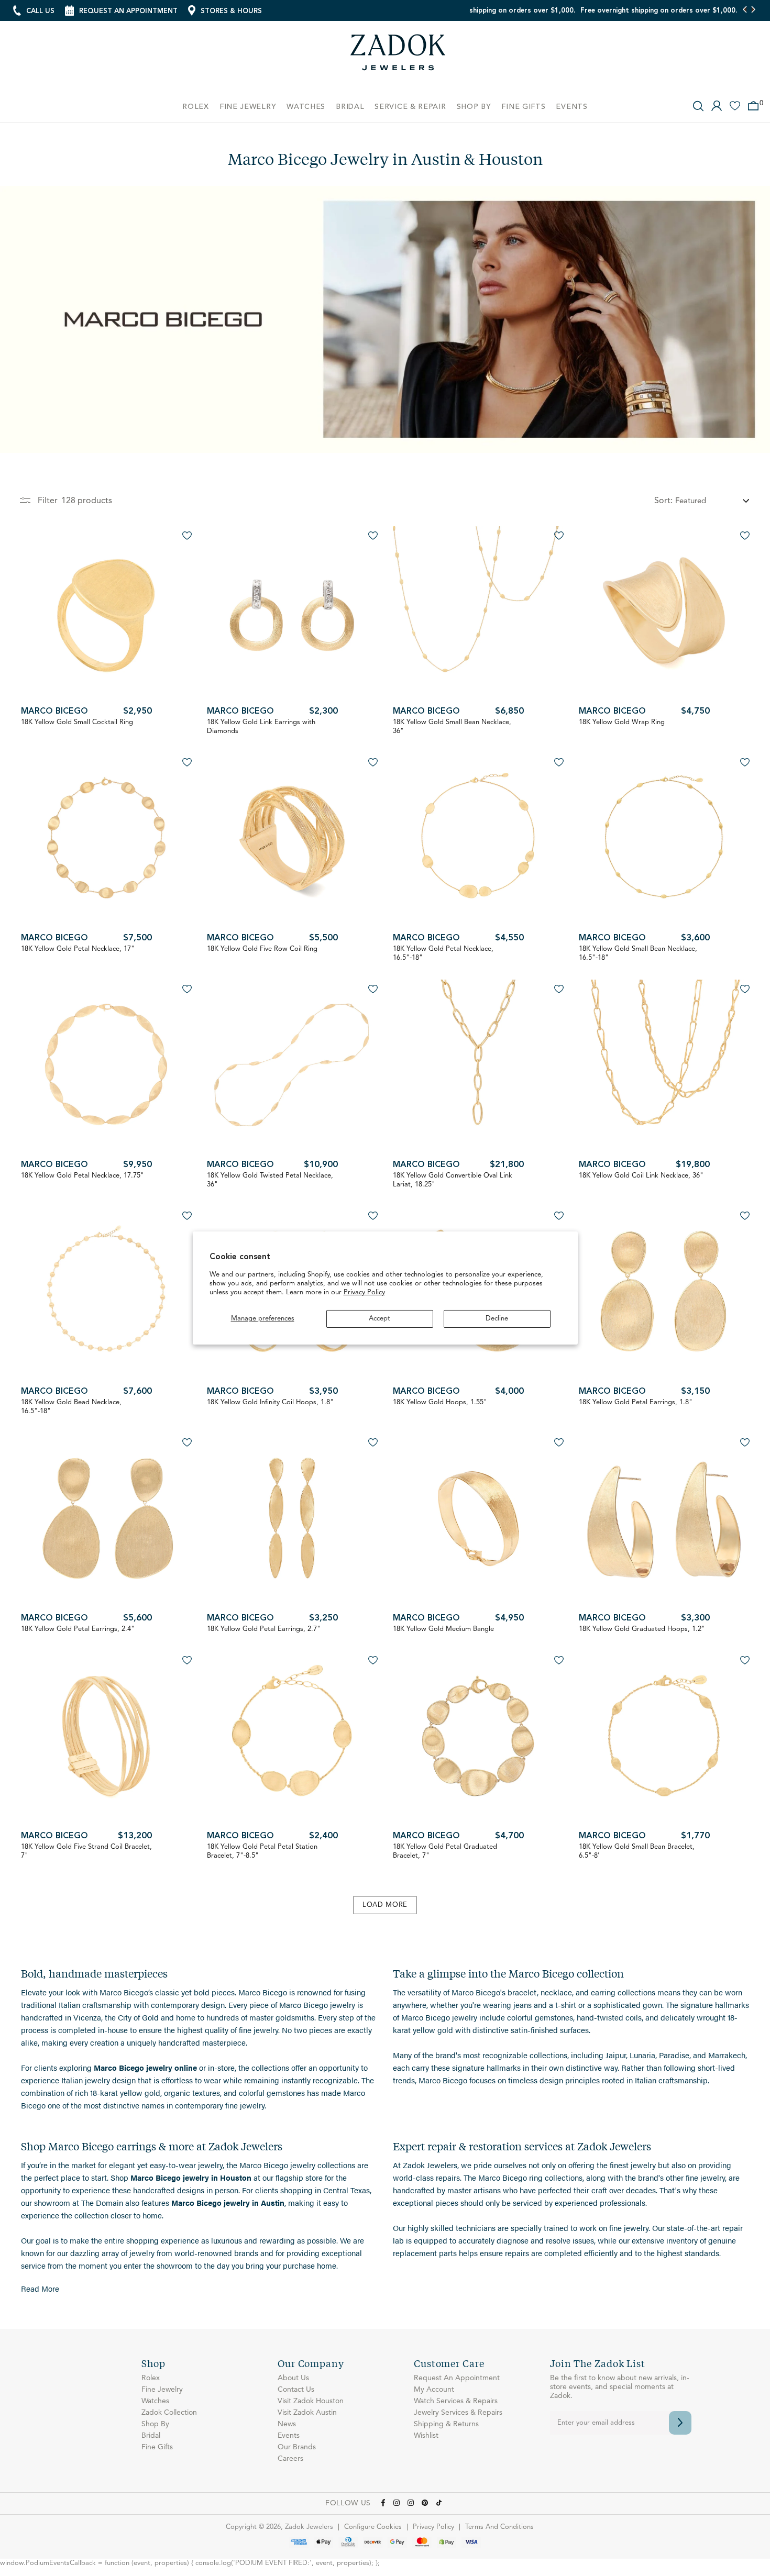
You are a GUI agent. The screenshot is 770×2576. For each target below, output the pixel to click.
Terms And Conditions (499, 2527)
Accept (379, 1319)
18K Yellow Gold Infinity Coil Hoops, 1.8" (270, 1402)
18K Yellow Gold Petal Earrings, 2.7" (264, 1629)
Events (289, 2436)
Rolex (151, 2378)
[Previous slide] (745, 10)
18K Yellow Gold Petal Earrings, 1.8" (636, 1402)
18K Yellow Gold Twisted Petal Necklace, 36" (270, 1180)
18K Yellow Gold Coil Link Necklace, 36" (641, 1176)
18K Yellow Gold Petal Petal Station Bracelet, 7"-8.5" (262, 1851)
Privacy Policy (364, 1292)
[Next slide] (753, 10)
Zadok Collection (169, 2413)
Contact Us (296, 2390)
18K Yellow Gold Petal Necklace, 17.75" (82, 1176)
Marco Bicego (54, 712)
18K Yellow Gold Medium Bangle (443, 1629)
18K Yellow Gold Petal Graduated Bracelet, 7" (445, 1851)
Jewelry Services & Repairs (458, 2413)
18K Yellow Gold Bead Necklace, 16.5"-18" (71, 1407)
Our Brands (297, 2447)
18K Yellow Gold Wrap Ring (622, 722)
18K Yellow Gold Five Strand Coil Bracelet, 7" (86, 1851)
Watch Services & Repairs (456, 2401)
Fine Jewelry (162, 2390)
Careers (290, 2459)
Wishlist (426, 2436)
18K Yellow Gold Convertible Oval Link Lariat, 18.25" (453, 1180)
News (287, 2424)
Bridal (151, 2436)
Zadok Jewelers (398, 56)
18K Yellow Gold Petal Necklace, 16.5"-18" (443, 953)
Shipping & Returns (446, 2424)
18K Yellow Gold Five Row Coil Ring (262, 949)
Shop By (155, 2424)
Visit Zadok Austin (307, 2413)
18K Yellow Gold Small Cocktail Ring (77, 722)
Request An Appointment (457, 2378)
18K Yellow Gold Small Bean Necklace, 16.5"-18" (638, 953)
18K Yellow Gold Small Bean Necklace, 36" (452, 727)
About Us (293, 2378)
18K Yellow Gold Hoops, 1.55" (440, 1402)
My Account (434, 2390)
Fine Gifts (157, 2447)
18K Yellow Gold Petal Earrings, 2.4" (78, 1629)
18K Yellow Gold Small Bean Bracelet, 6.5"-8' (637, 1851)
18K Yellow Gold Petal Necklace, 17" (78, 949)
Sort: (663, 501)
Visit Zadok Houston (311, 2401)
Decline (497, 1319)
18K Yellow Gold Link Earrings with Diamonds (261, 727)
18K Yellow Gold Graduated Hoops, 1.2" (642, 1629)
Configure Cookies (373, 2527)
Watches (155, 2401)
